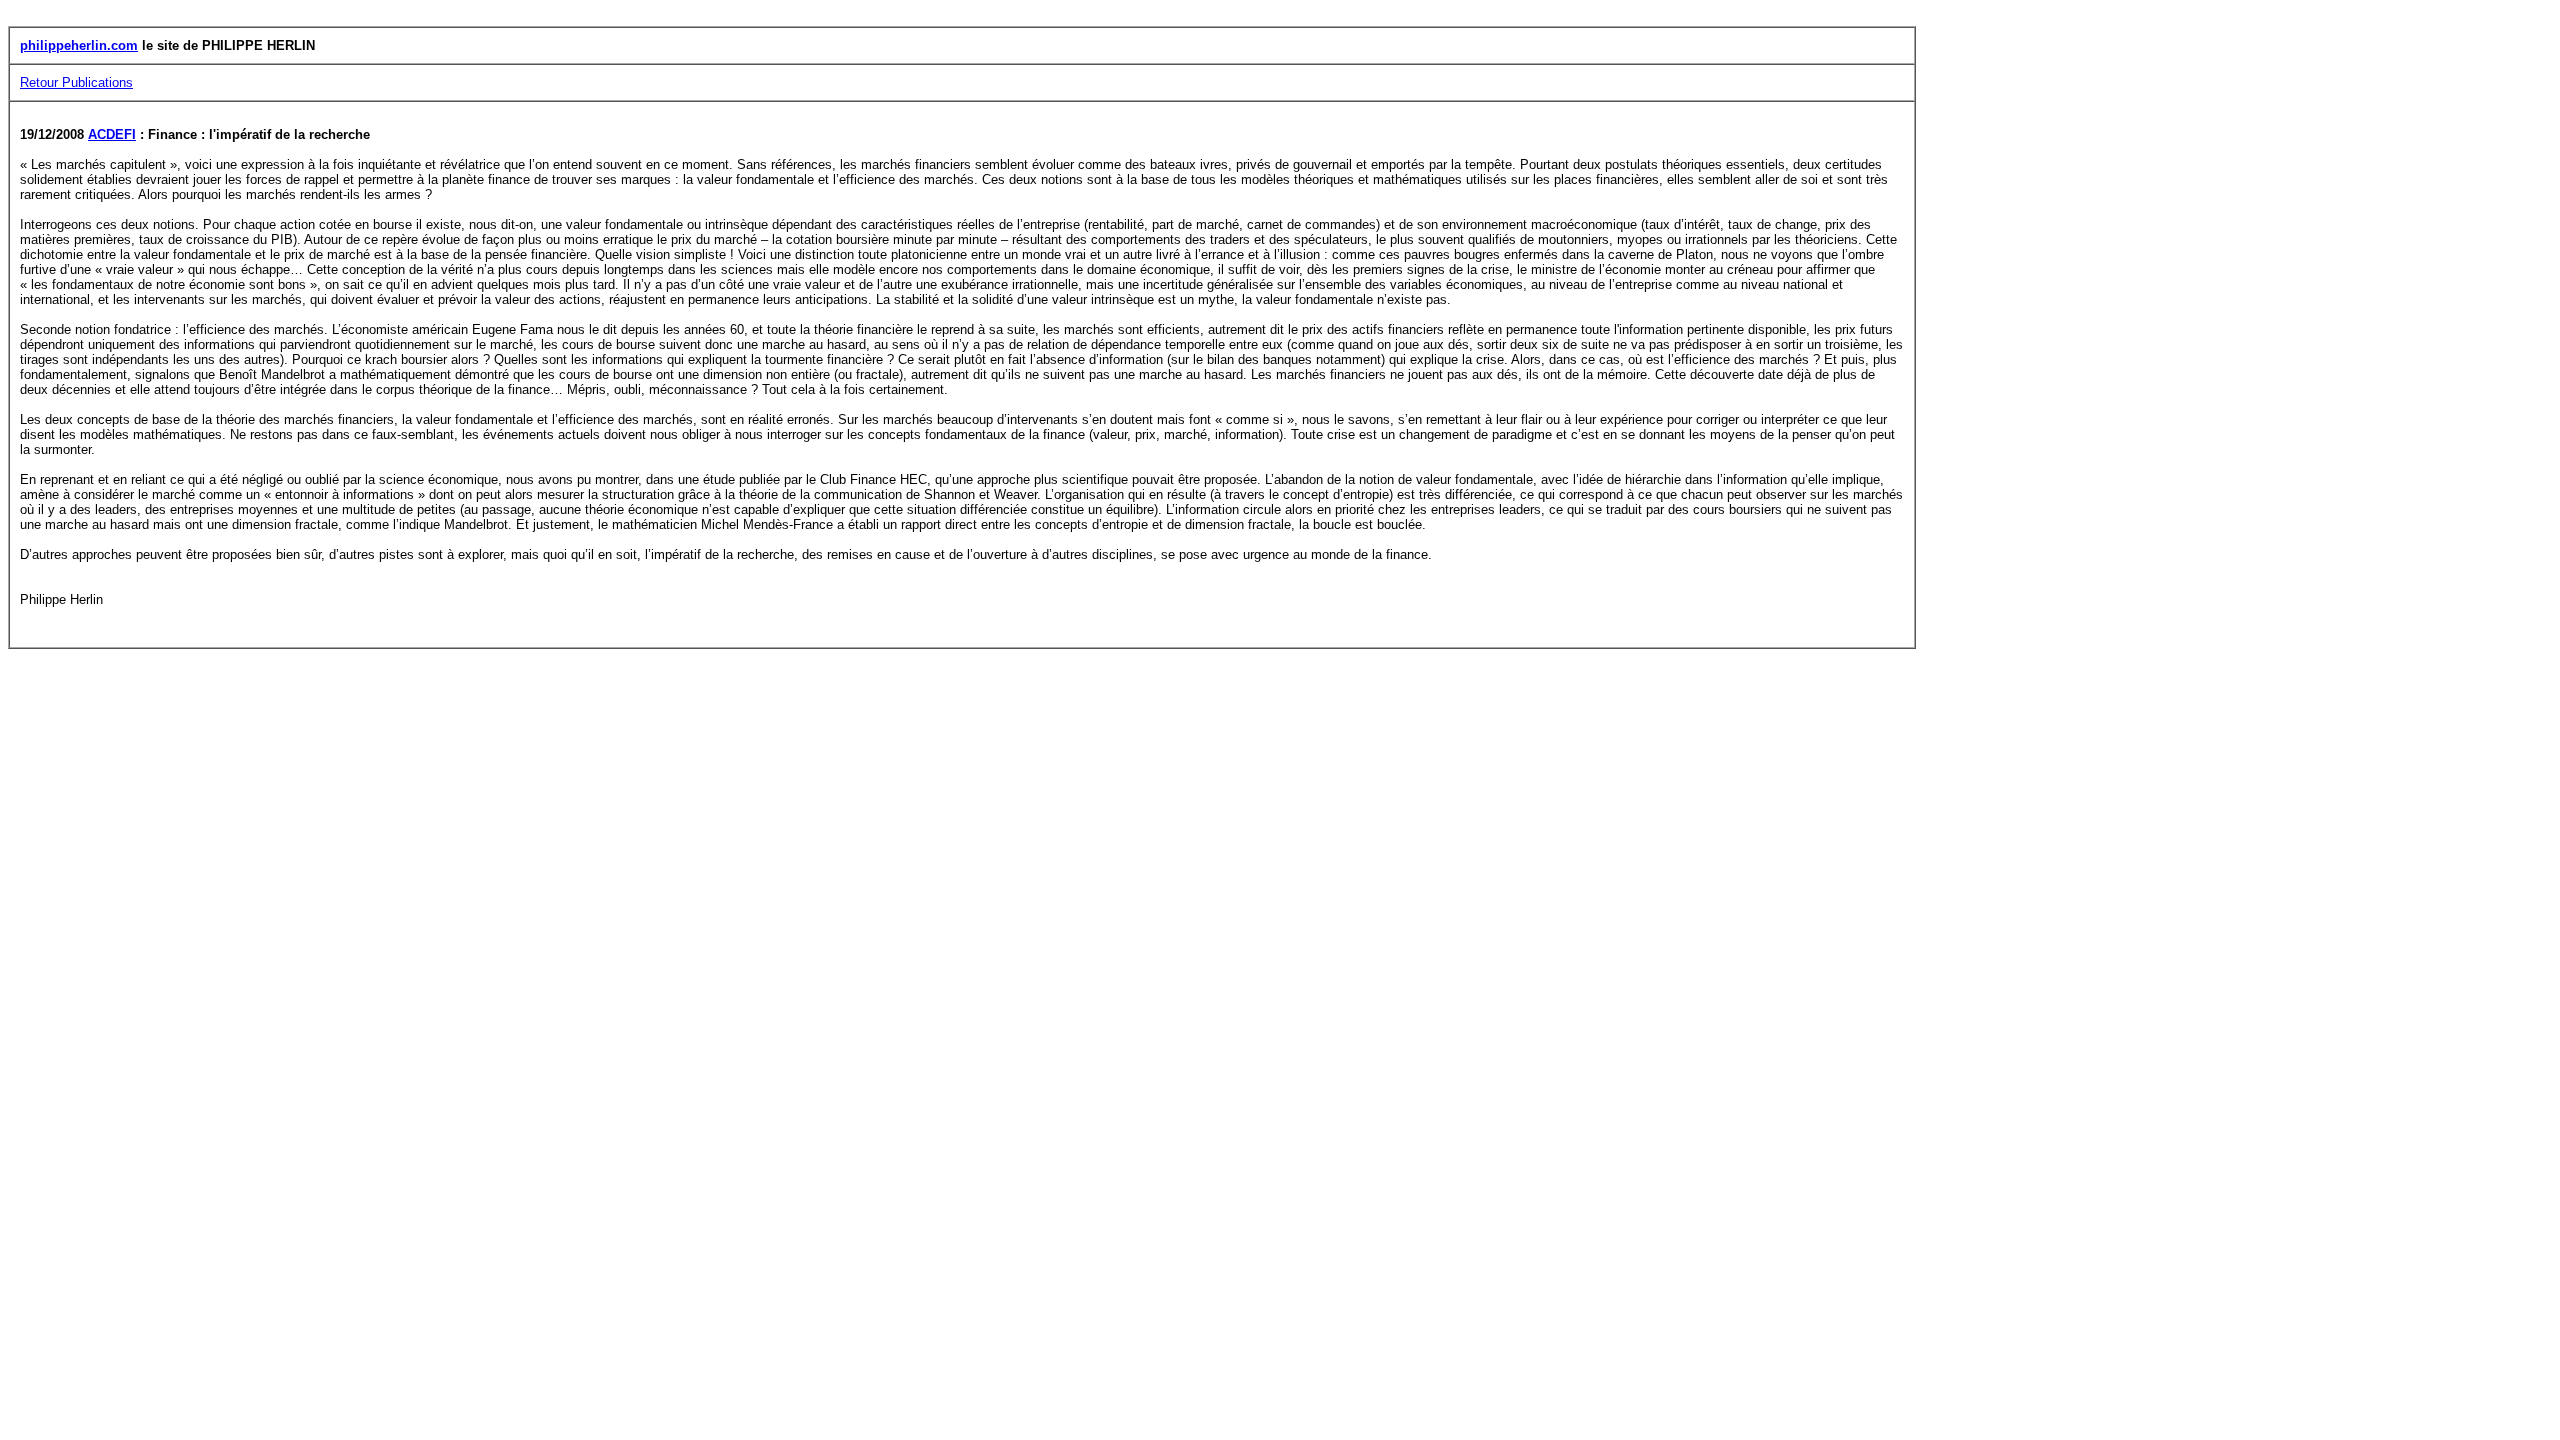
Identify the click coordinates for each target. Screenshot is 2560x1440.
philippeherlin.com (79, 45)
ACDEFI (112, 134)
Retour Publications (76, 82)
